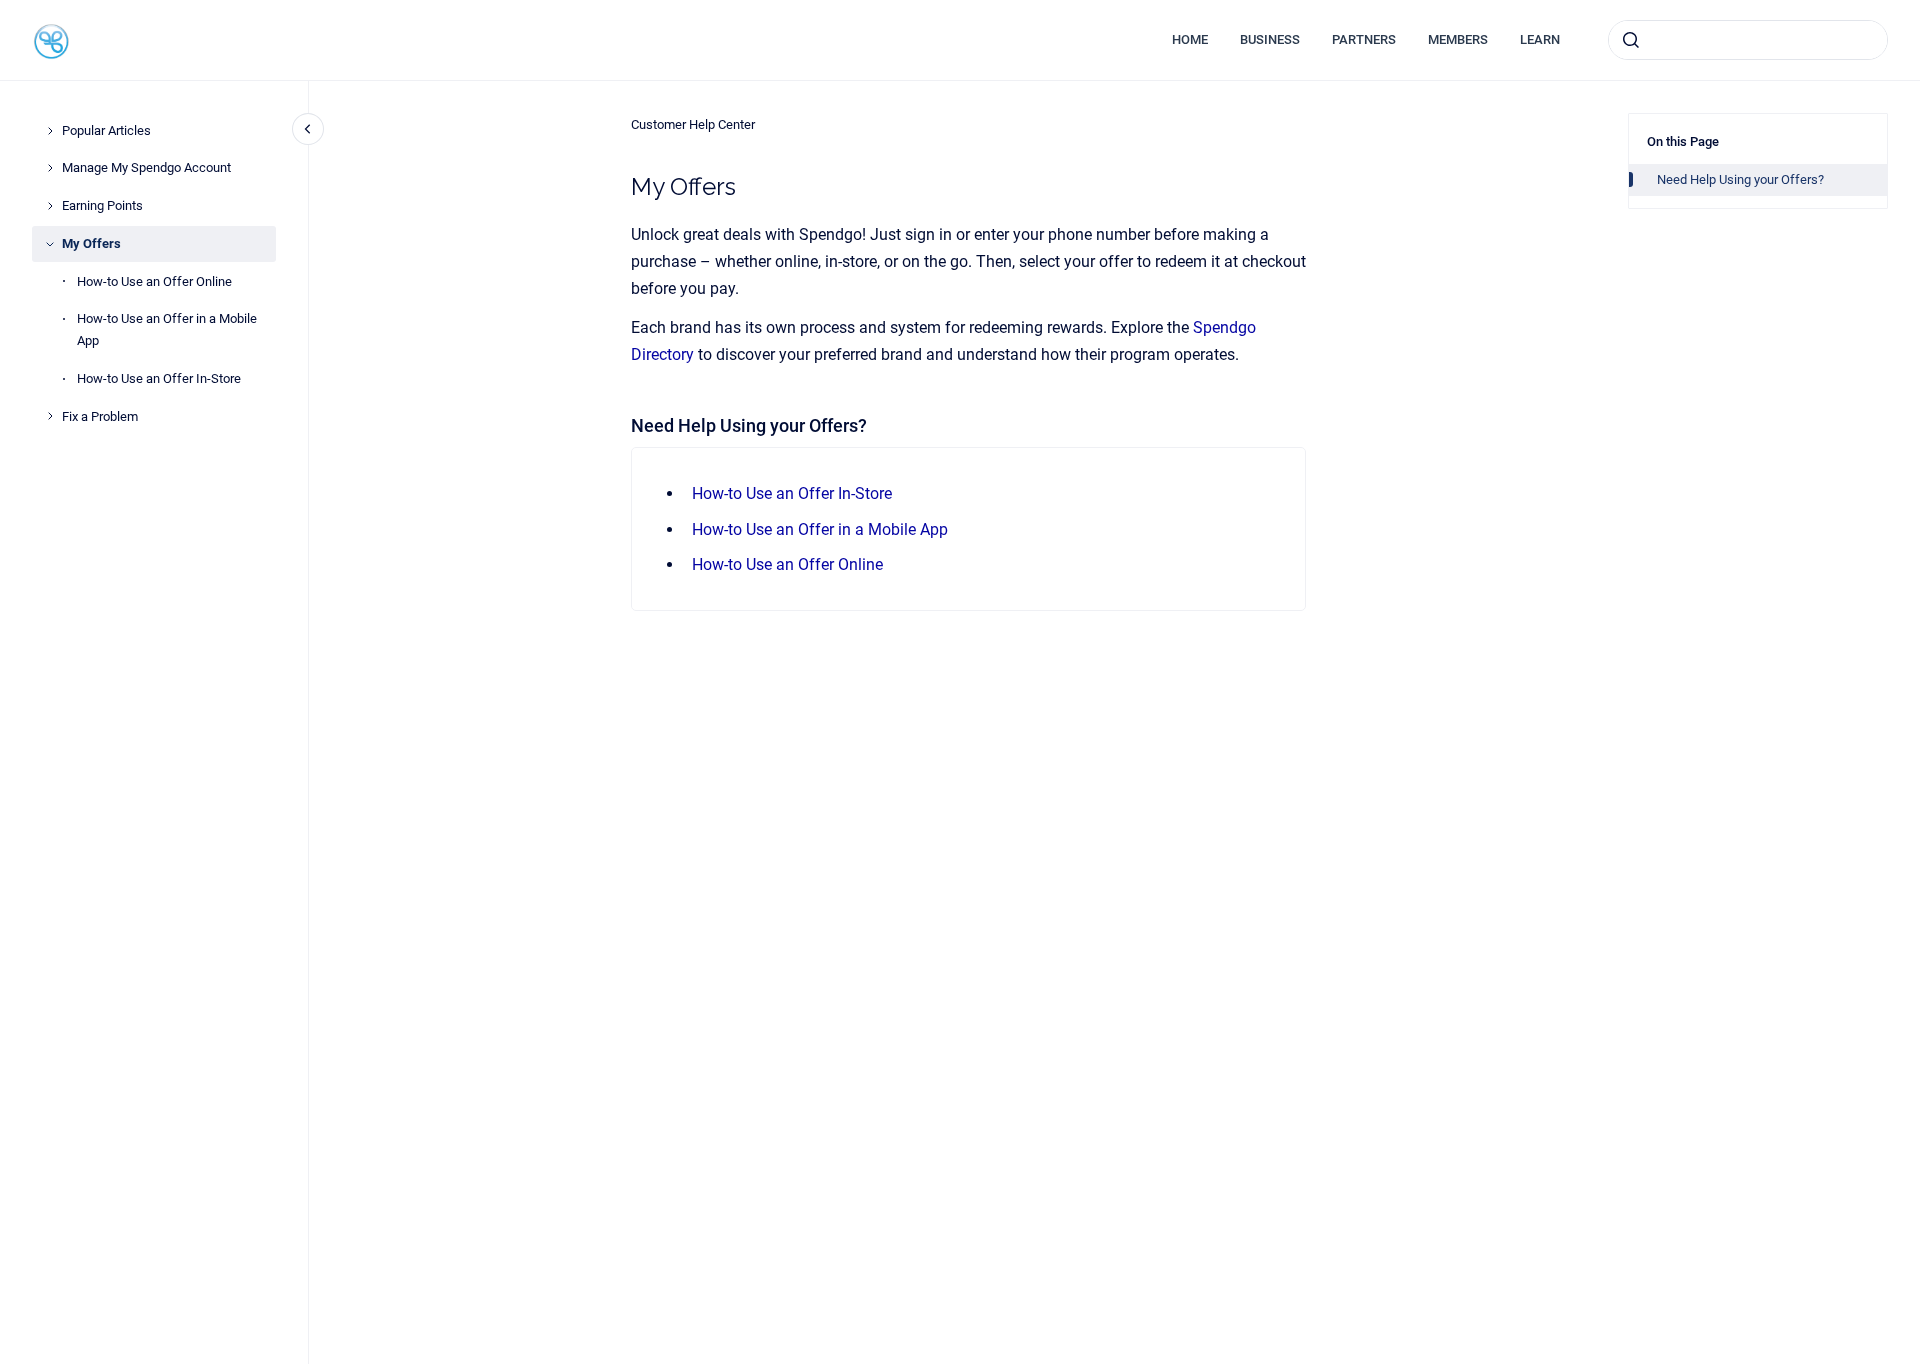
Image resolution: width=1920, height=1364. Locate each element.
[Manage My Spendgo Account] (50, 168)
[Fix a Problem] (50, 416)
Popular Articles (106, 130)
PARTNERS (1364, 39)
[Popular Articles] (50, 131)
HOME (1190, 39)
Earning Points (102, 205)
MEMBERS (1458, 39)
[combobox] (1748, 40)
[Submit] (1631, 40)
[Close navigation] (308, 129)
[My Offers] (50, 244)
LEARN (1540, 39)
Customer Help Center (693, 124)
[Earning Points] (50, 206)
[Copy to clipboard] (622, 423)
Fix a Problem (100, 416)
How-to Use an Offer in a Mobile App (167, 329)
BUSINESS (1270, 39)
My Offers (91, 243)
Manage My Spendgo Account (146, 167)
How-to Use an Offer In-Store (159, 378)
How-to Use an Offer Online (154, 281)
